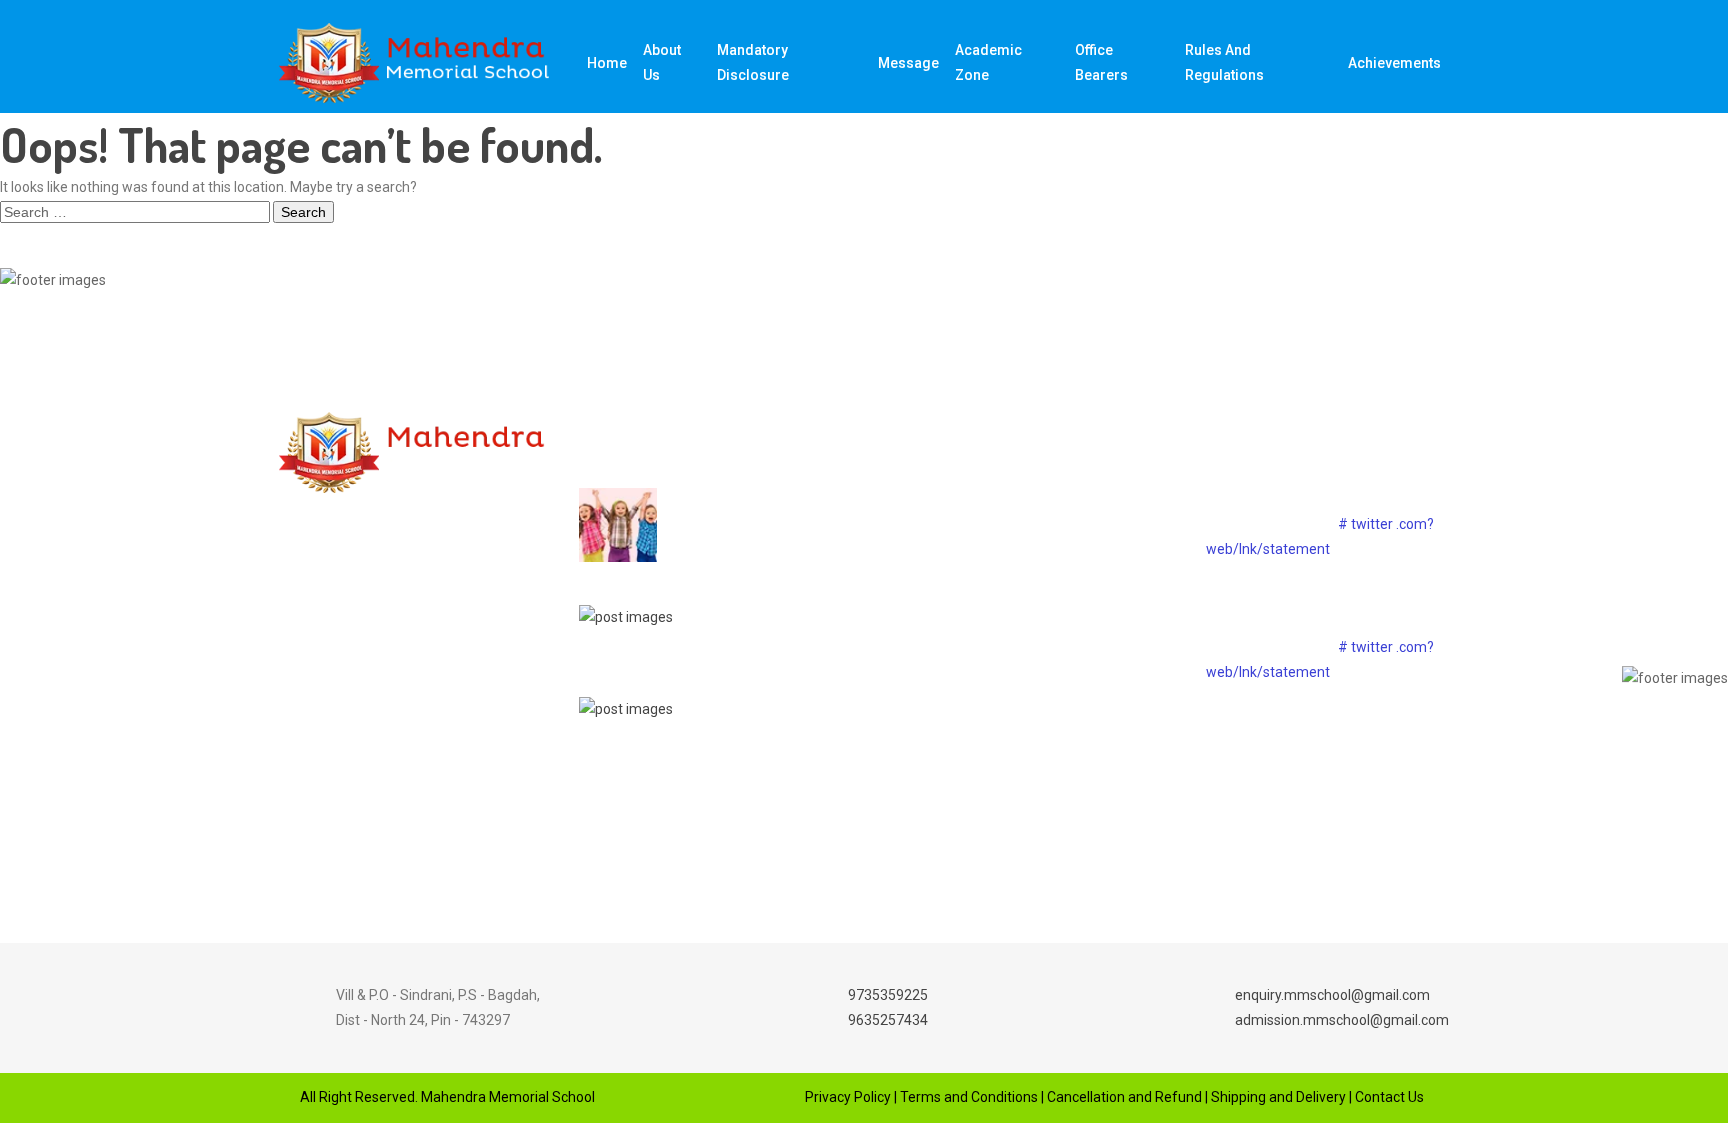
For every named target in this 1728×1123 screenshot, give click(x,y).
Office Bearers (1101, 62)
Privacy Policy (848, 1097)
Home (607, 63)
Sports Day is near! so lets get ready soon (745, 511)
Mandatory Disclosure (753, 62)
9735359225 (888, 995)
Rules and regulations (1224, 62)
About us (662, 62)
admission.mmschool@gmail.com (1342, 1020)
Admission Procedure (1047, 639)
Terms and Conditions (969, 1097)
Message (908, 63)
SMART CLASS (1026, 569)
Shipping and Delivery (1278, 1097)
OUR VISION (1016, 534)
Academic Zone (988, 62)
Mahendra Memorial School (506, 1097)
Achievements (1394, 63)
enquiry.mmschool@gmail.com (1332, 995)
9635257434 (888, 1020)
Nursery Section (1029, 604)
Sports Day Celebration (727, 603)
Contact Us (1389, 1097)
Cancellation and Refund (1124, 1097)
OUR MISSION (1022, 499)
